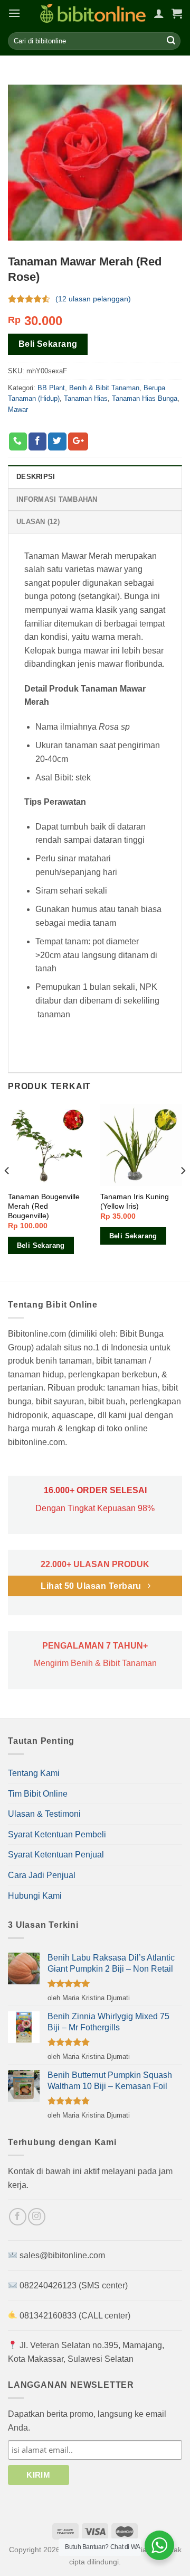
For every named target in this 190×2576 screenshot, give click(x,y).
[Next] (183, 1192)
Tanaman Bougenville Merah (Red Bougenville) (44, 1206)
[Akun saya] (159, 13)
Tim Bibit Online (38, 1794)
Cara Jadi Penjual (42, 1875)
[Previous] (7, 1192)
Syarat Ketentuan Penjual (56, 1855)
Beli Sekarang (48, 344)
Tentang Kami (34, 1773)
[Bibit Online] (93, 13)
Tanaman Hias (86, 398)
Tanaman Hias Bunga (145, 398)
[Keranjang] (177, 13)
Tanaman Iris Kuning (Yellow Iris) (135, 1202)
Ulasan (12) (38, 522)
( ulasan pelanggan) (93, 299)
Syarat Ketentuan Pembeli (57, 1834)
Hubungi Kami (35, 1896)
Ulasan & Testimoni (44, 1814)
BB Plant (51, 387)
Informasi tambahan (57, 499)
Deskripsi (36, 477)
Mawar (18, 409)
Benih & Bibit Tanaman (104, 387)
